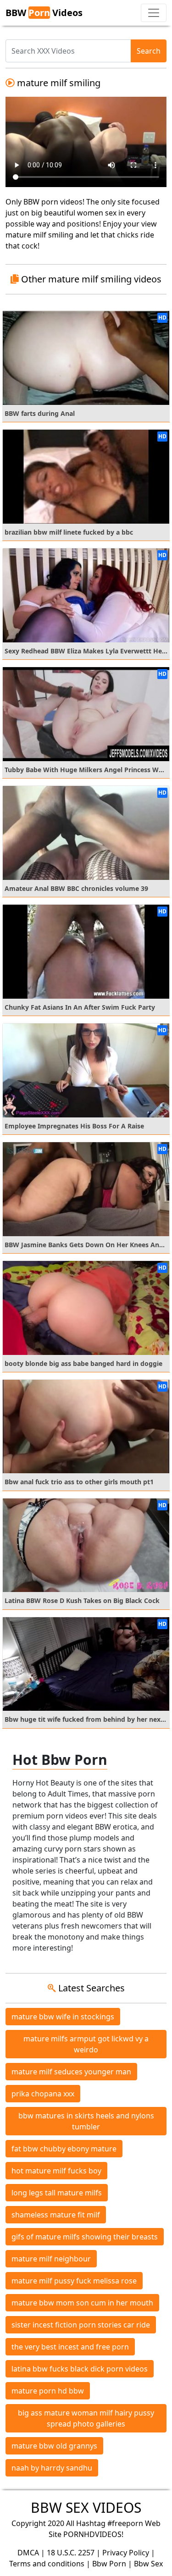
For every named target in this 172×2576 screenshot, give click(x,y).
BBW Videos (44, 13)
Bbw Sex (148, 2564)
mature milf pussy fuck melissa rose (74, 2281)
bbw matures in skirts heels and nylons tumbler (86, 2121)
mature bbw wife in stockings (63, 2017)
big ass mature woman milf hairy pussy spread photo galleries (86, 2418)
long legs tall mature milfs (57, 2193)
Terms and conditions (47, 2564)
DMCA (28, 2553)
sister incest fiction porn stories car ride (81, 2325)
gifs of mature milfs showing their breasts (85, 2237)
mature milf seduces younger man (71, 2072)
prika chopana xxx (43, 2094)
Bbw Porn (109, 2564)
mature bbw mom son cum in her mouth (82, 2303)
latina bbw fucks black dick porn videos (80, 2369)
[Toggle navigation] (154, 13)
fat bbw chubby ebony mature (64, 2149)
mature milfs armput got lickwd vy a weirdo (86, 2044)
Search (149, 51)
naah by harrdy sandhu (52, 2468)
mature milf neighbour (51, 2259)
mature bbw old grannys (54, 2446)
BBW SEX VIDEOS (86, 2507)
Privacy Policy (126, 2553)
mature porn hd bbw (48, 2391)
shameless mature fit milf (56, 2215)
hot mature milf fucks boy (56, 2171)
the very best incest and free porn (70, 2347)
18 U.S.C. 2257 (71, 2553)
